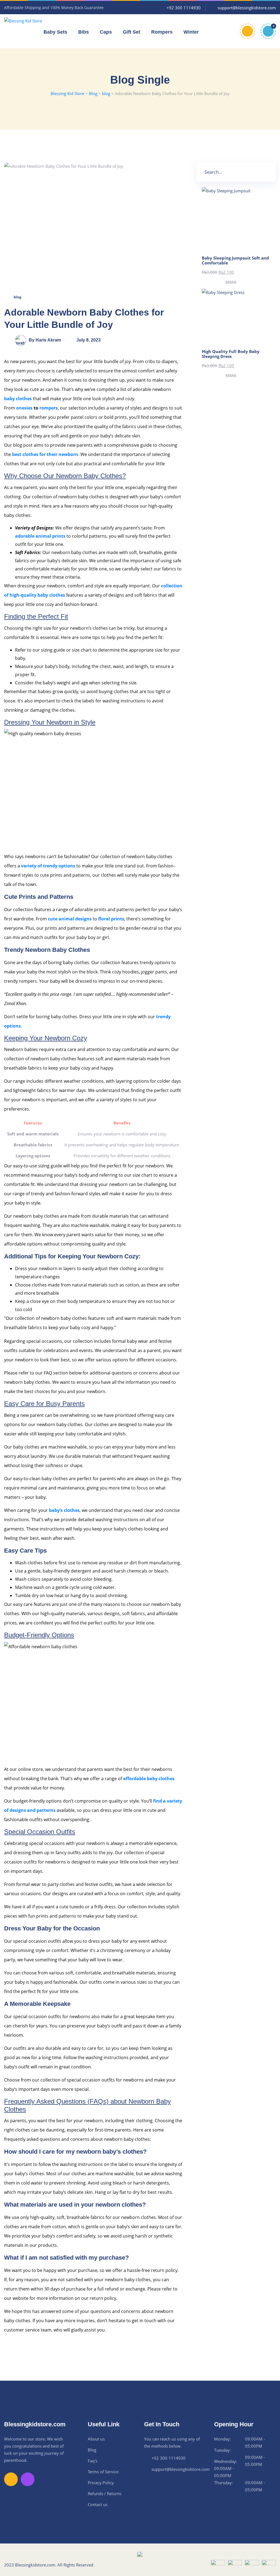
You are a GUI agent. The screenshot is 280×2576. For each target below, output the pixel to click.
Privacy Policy (101, 2483)
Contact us (98, 2504)
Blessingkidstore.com (35, 2565)
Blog (92, 2450)
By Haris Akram (45, 340)
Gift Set (132, 32)
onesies (24, 408)
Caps (106, 32)
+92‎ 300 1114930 (169, 2458)
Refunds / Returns (105, 2493)
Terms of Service (103, 2472)
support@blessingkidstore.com (181, 2469)
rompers (49, 408)
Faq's (93, 2461)
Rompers (162, 32)
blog (17, 297)
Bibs (84, 32)
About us (96, 2439)
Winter (191, 32)
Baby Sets (55, 32)
